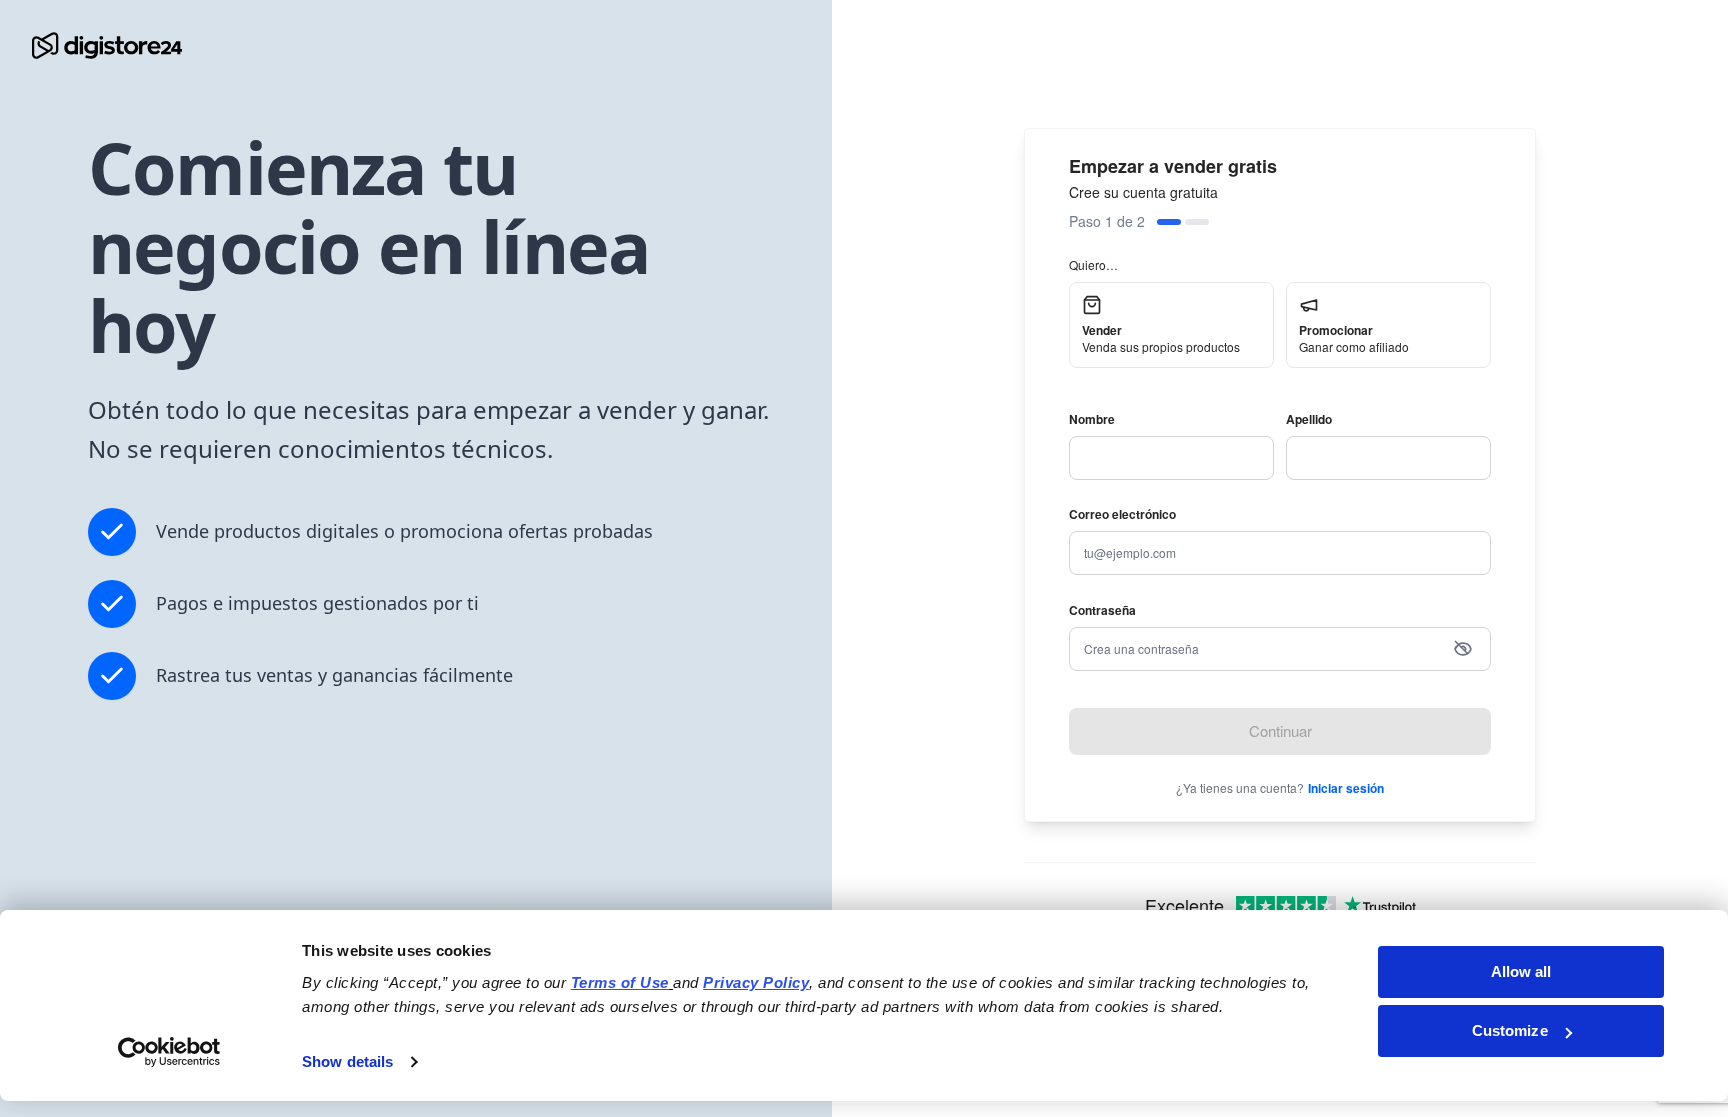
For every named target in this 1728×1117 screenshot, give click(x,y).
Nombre (1092, 419)
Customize (1510, 1030)
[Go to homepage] (107, 45)
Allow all (1521, 971)
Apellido (1309, 419)
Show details (347, 1061)
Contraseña (1102, 610)
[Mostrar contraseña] (1463, 649)
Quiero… (1093, 264)
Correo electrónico (1122, 514)
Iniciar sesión (1346, 788)
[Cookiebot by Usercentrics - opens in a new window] (169, 1052)
